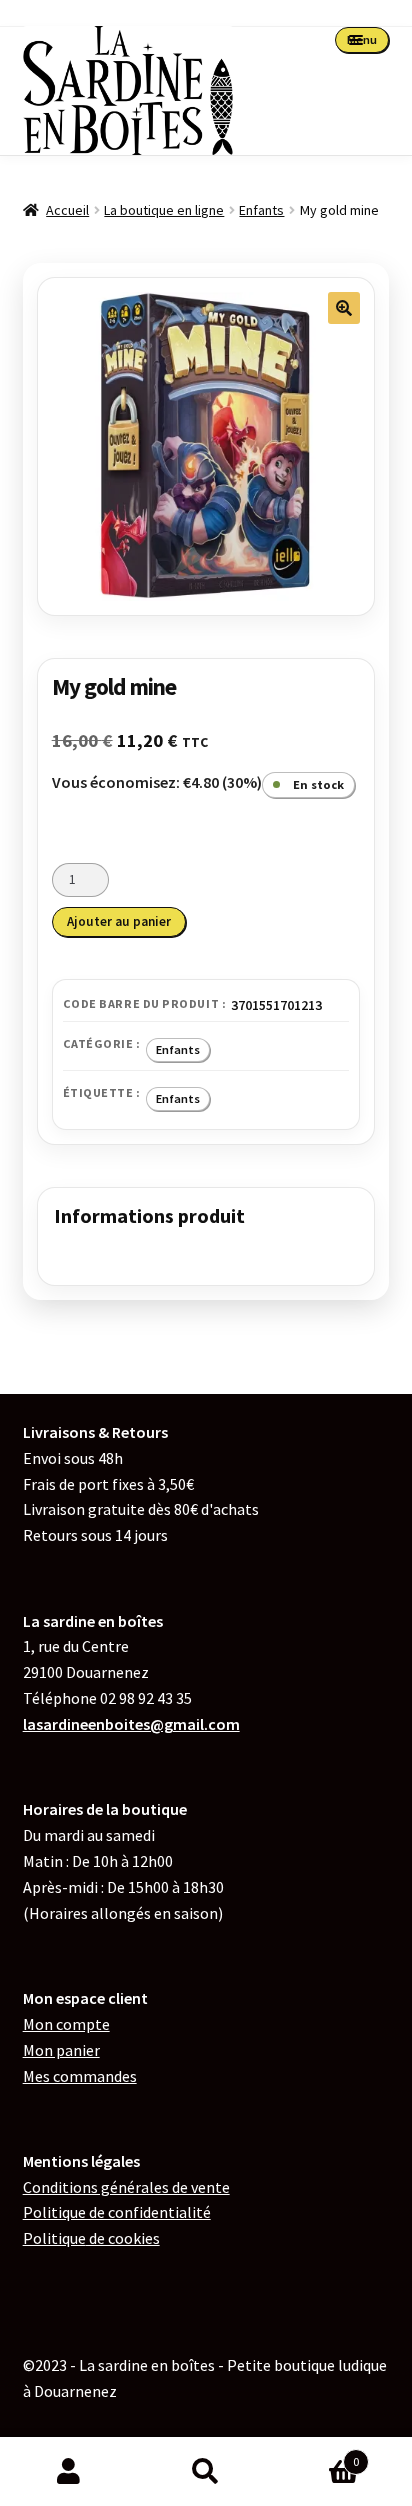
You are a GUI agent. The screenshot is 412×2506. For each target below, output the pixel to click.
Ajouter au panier (119, 921)
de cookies (91, 2238)
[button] (344, 308)
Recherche (205, 2472)
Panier (317, 2454)
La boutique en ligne (164, 210)
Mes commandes (80, 2076)
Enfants (261, 210)
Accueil (67, 210)
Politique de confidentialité (117, 2212)
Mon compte (66, 2024)
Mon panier (61, 2050)
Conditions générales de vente (126, 2187)
